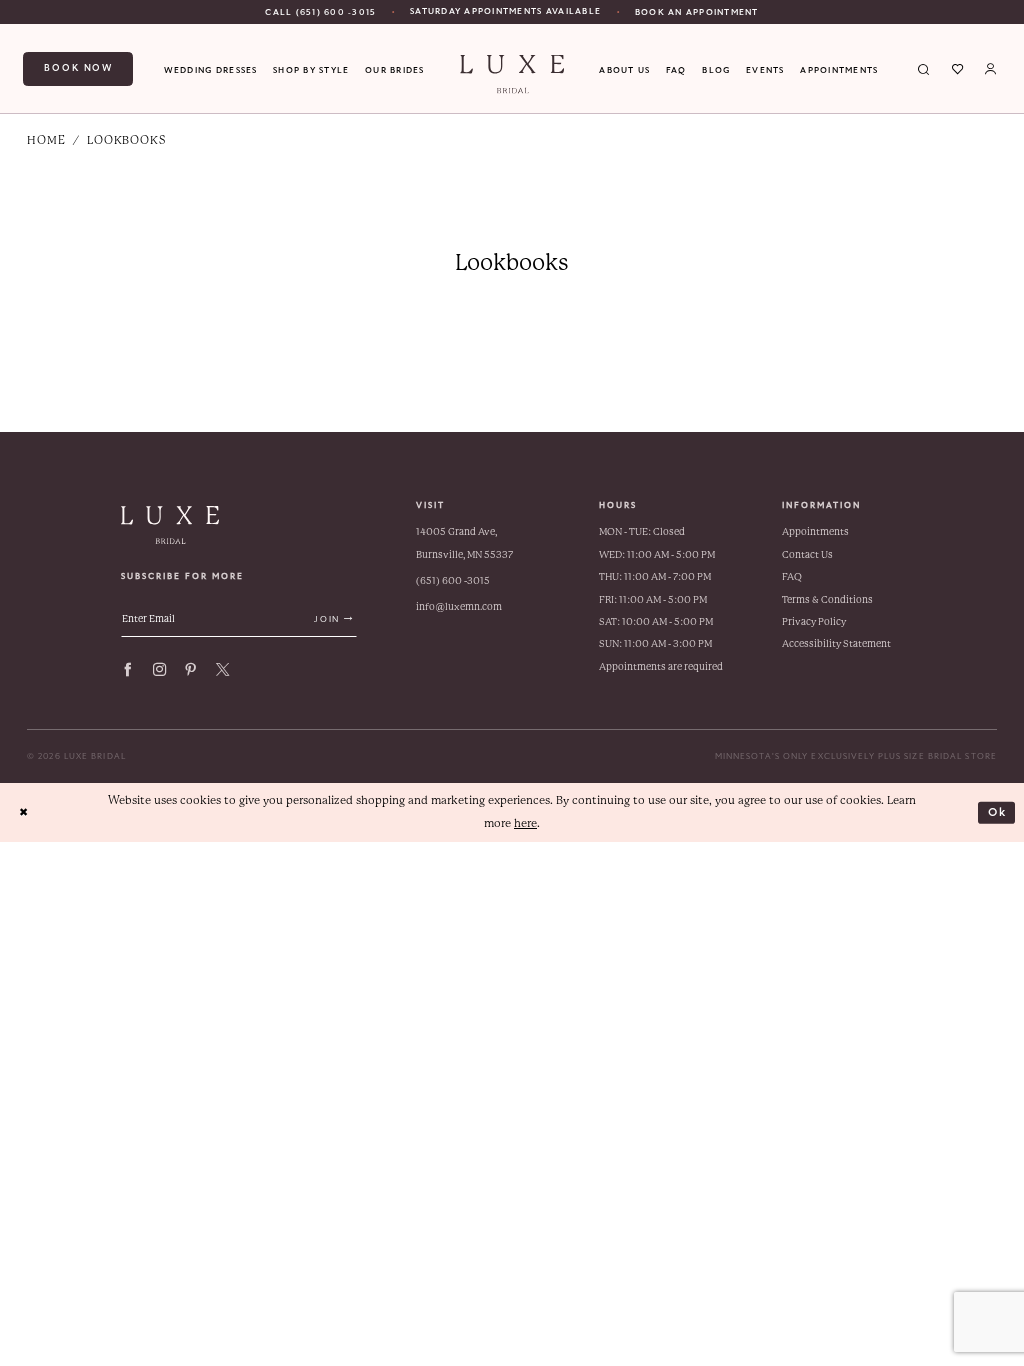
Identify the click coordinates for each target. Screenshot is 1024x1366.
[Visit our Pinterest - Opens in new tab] (190, 669)
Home (46, 140)
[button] (990, 69)
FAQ (792, 576)
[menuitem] (320, 12)
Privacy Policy (814, 621)
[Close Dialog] (23, 813)
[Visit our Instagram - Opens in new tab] (159, 669)
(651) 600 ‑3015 (453, 580)
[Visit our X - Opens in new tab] (222, 669)
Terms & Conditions (827, 599)
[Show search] (924, 69)
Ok (998, 812)
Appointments (815, 531)
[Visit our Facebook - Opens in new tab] (127, 669)
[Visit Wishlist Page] (957, 69)
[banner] (512, 74)
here (525, 823)
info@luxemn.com (459, 606)
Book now (78, 68)
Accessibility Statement (836, 643)
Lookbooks (126, 140)
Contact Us (807, 554)
